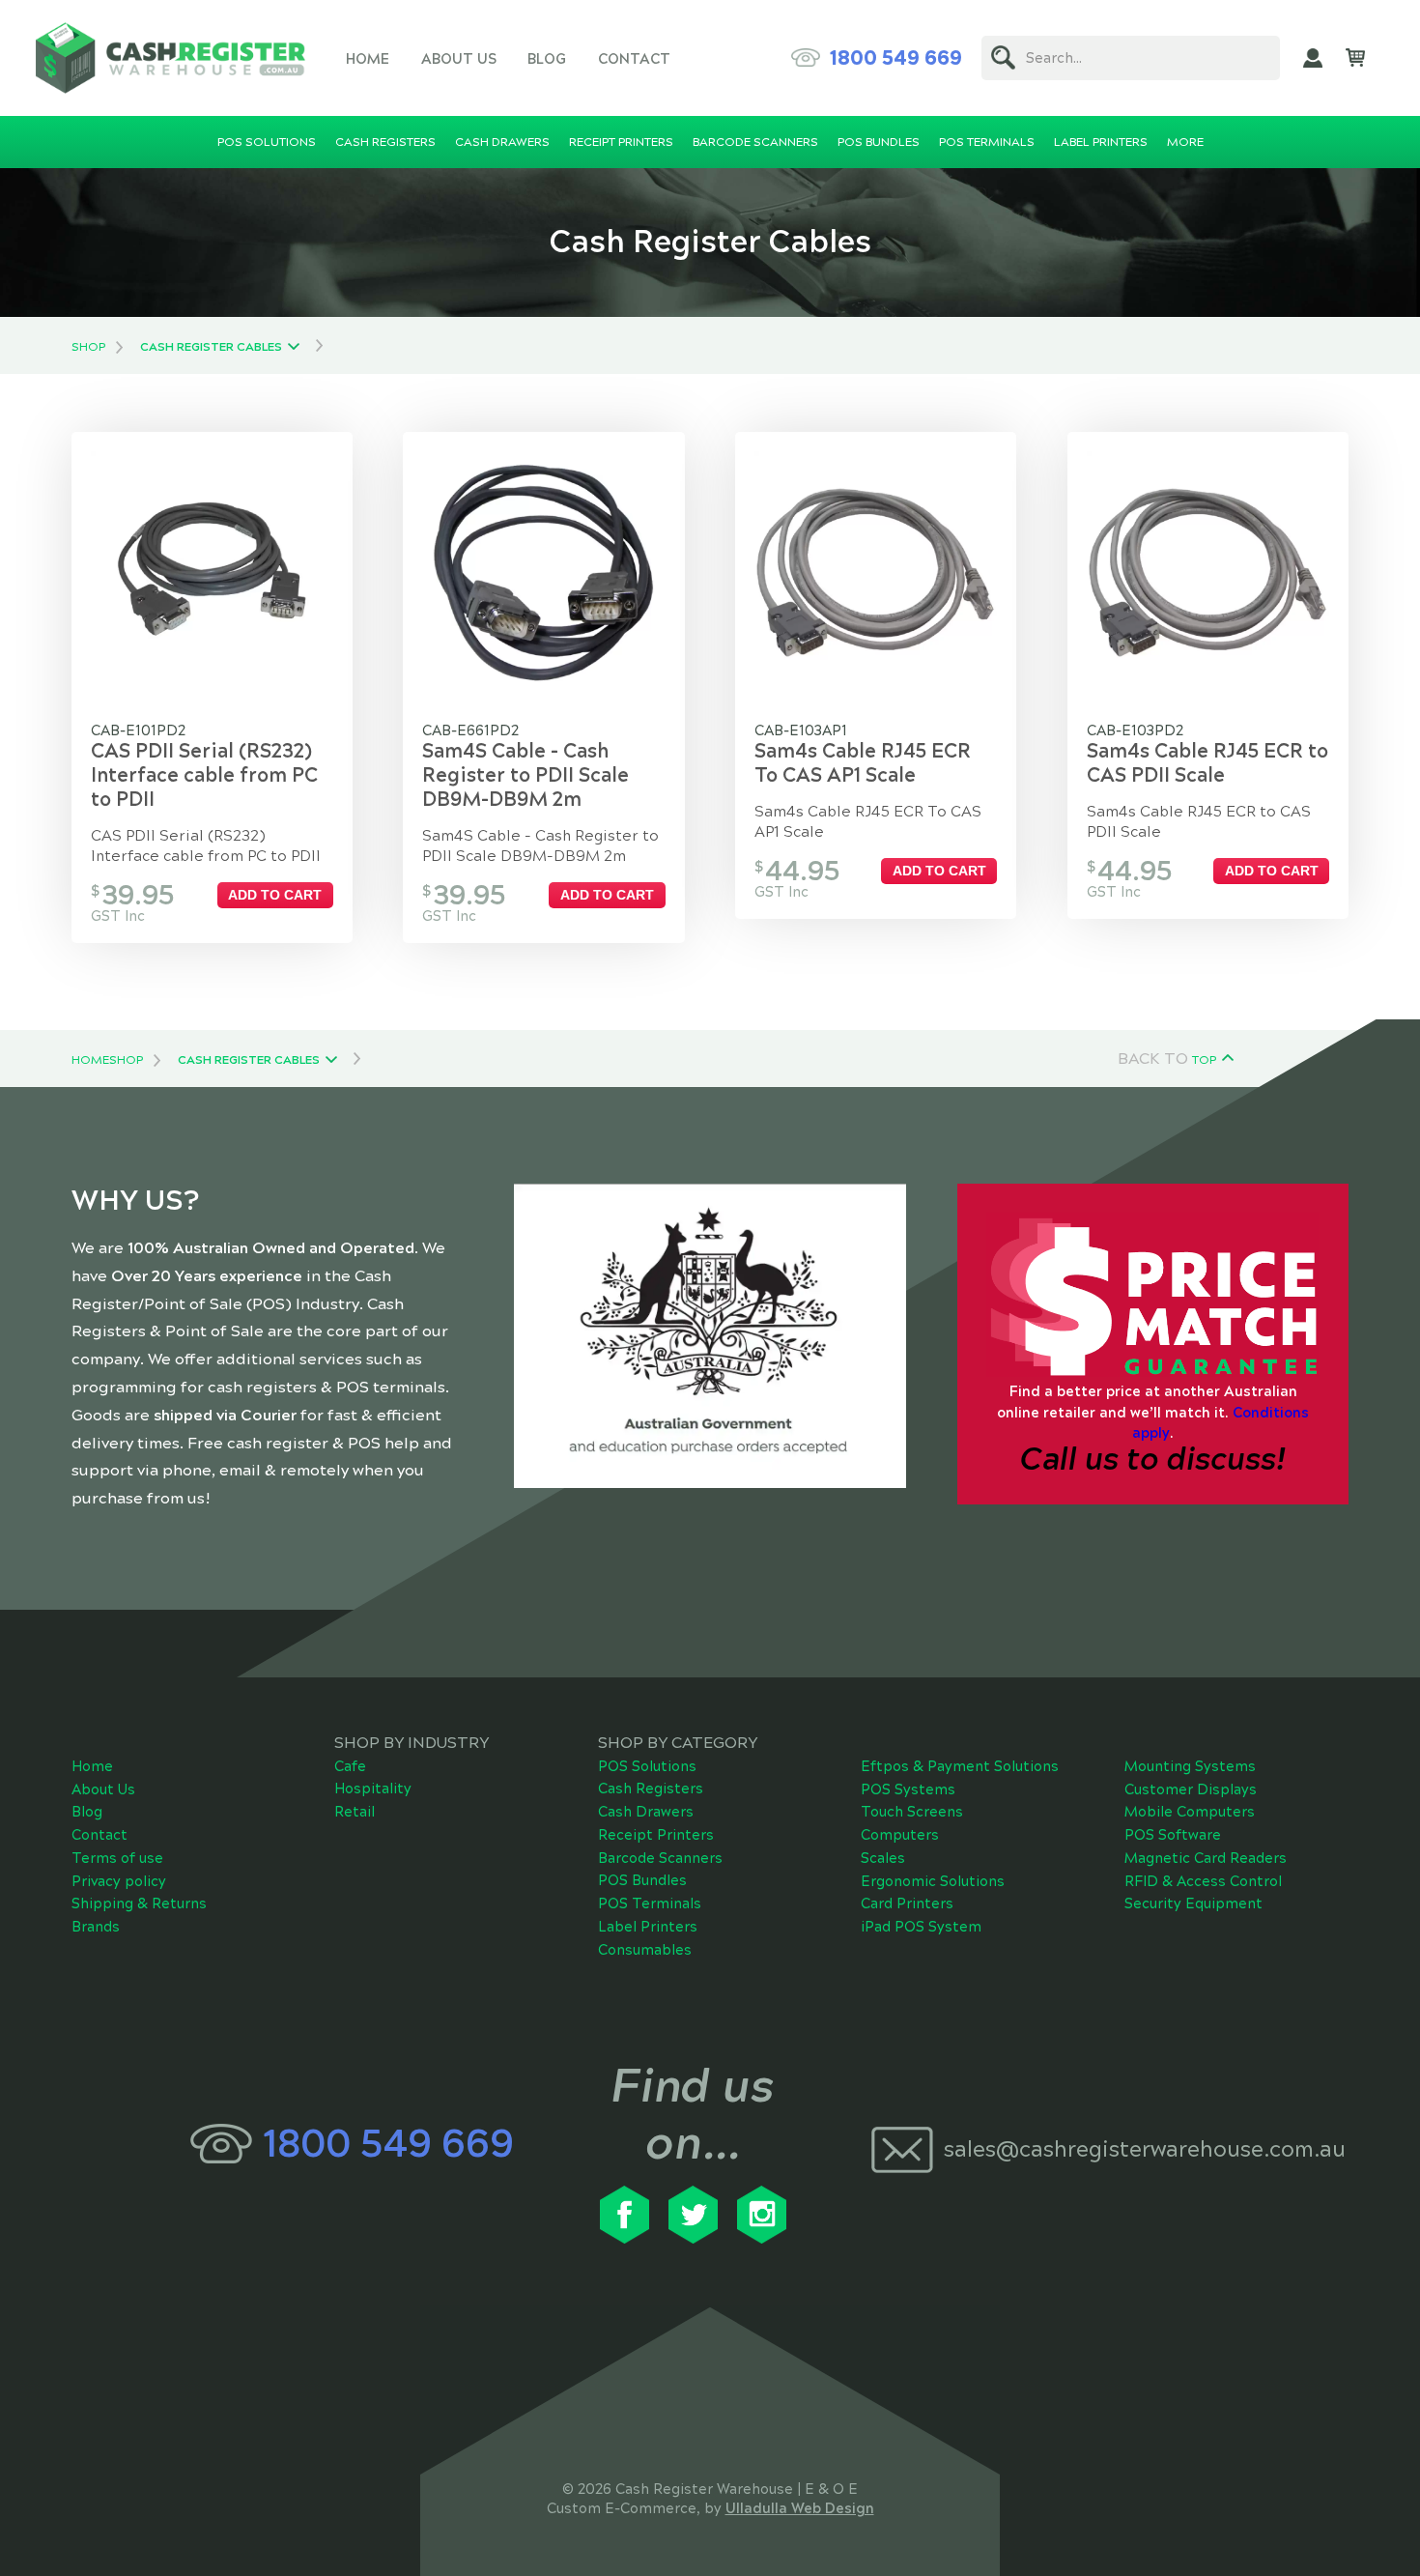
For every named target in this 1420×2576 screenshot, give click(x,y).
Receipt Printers (656, 1835)
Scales (883, 1858)
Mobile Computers (1190, 1812)
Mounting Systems (1190, 1766)
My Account (1313, 58)
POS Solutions (647, 1766)
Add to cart (275, 895)
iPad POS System (921, 1927)
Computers (900, 1835)
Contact (634, 59)
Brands (96, 1927)
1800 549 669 (896, 58)
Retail (355, 1812)
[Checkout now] (1355, 58)
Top (1204, 1060)
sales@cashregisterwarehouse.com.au (1137, 2149)
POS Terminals (650, 1903)
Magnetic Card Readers (1206, 1858)
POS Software (1173, 1835)
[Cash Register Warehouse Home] (170, 57)
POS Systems (908, 1789)
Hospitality (373, 1789)
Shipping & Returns (139, 1903)
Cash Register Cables (211, 347)
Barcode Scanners (660, 1858)
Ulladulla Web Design (800, 2508)
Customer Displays (1191, 1789)
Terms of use (117, 1858)
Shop (88, 347)
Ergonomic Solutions (933, 1881)
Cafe (350, 1766)
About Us (459, 59)
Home (368, 59)
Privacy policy (119, 1881)
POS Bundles (642, 1880)
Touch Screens (912, 1812)
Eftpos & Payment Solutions (960, 1766)
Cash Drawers (646, 1812)
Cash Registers (651, 1789)
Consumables (645, 1950)
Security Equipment (1193, 1903)
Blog (547, 59)
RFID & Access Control (1203, 1881)
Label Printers (648, 1927)
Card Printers (907, 1903)
